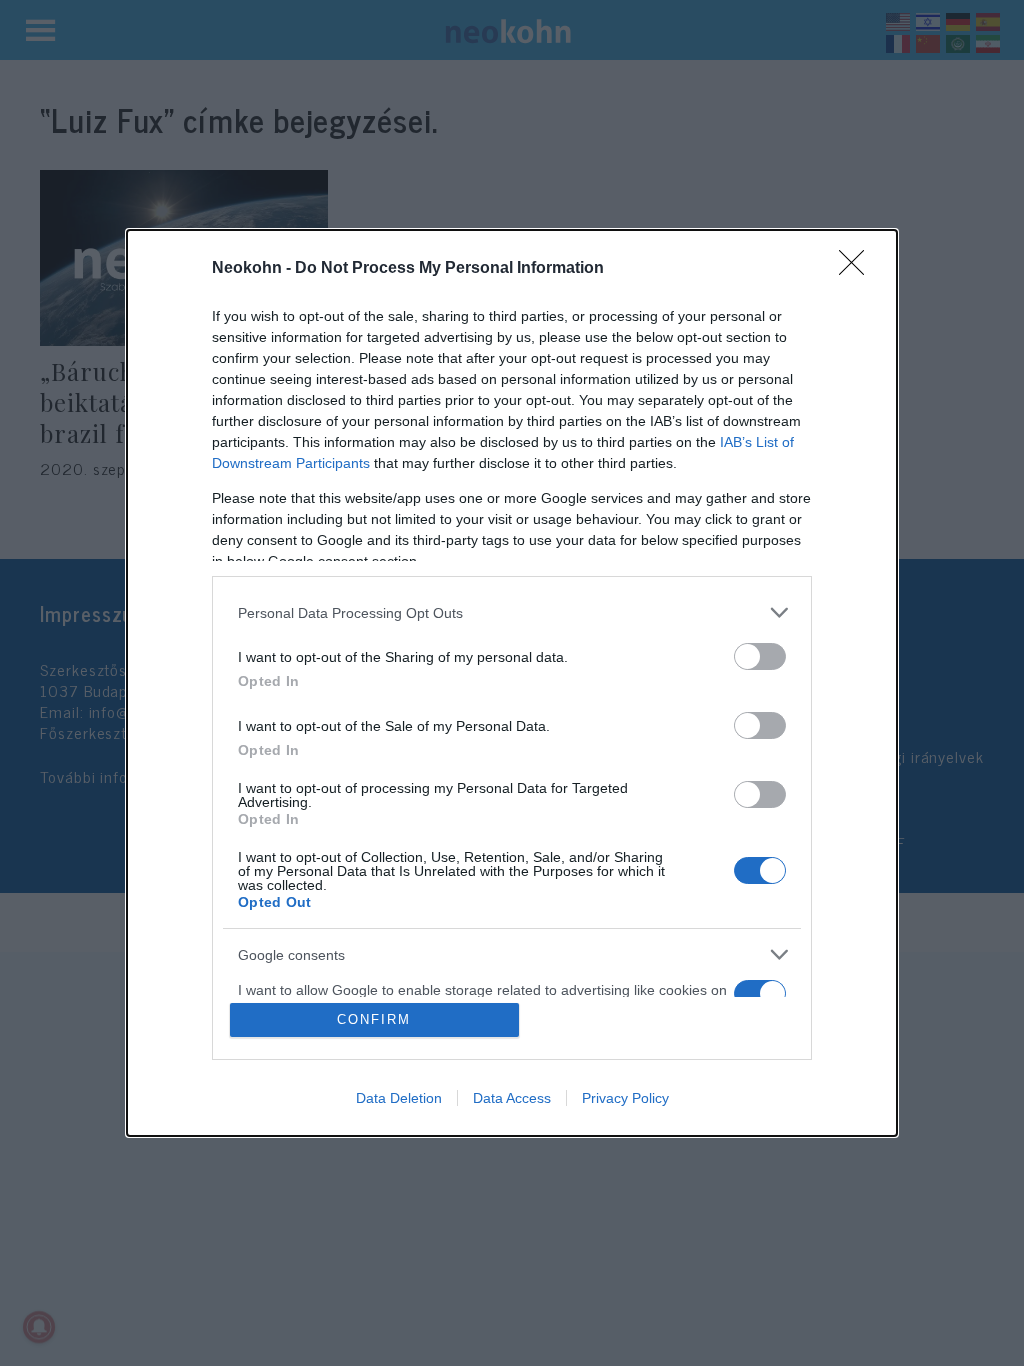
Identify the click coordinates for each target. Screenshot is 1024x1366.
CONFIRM (374, 1019)
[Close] (858, 269)
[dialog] (512, 683)
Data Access (512, 1098)
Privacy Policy (625, 1098)
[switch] (760, 656)
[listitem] (512, 612)
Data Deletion (399, 1098)
